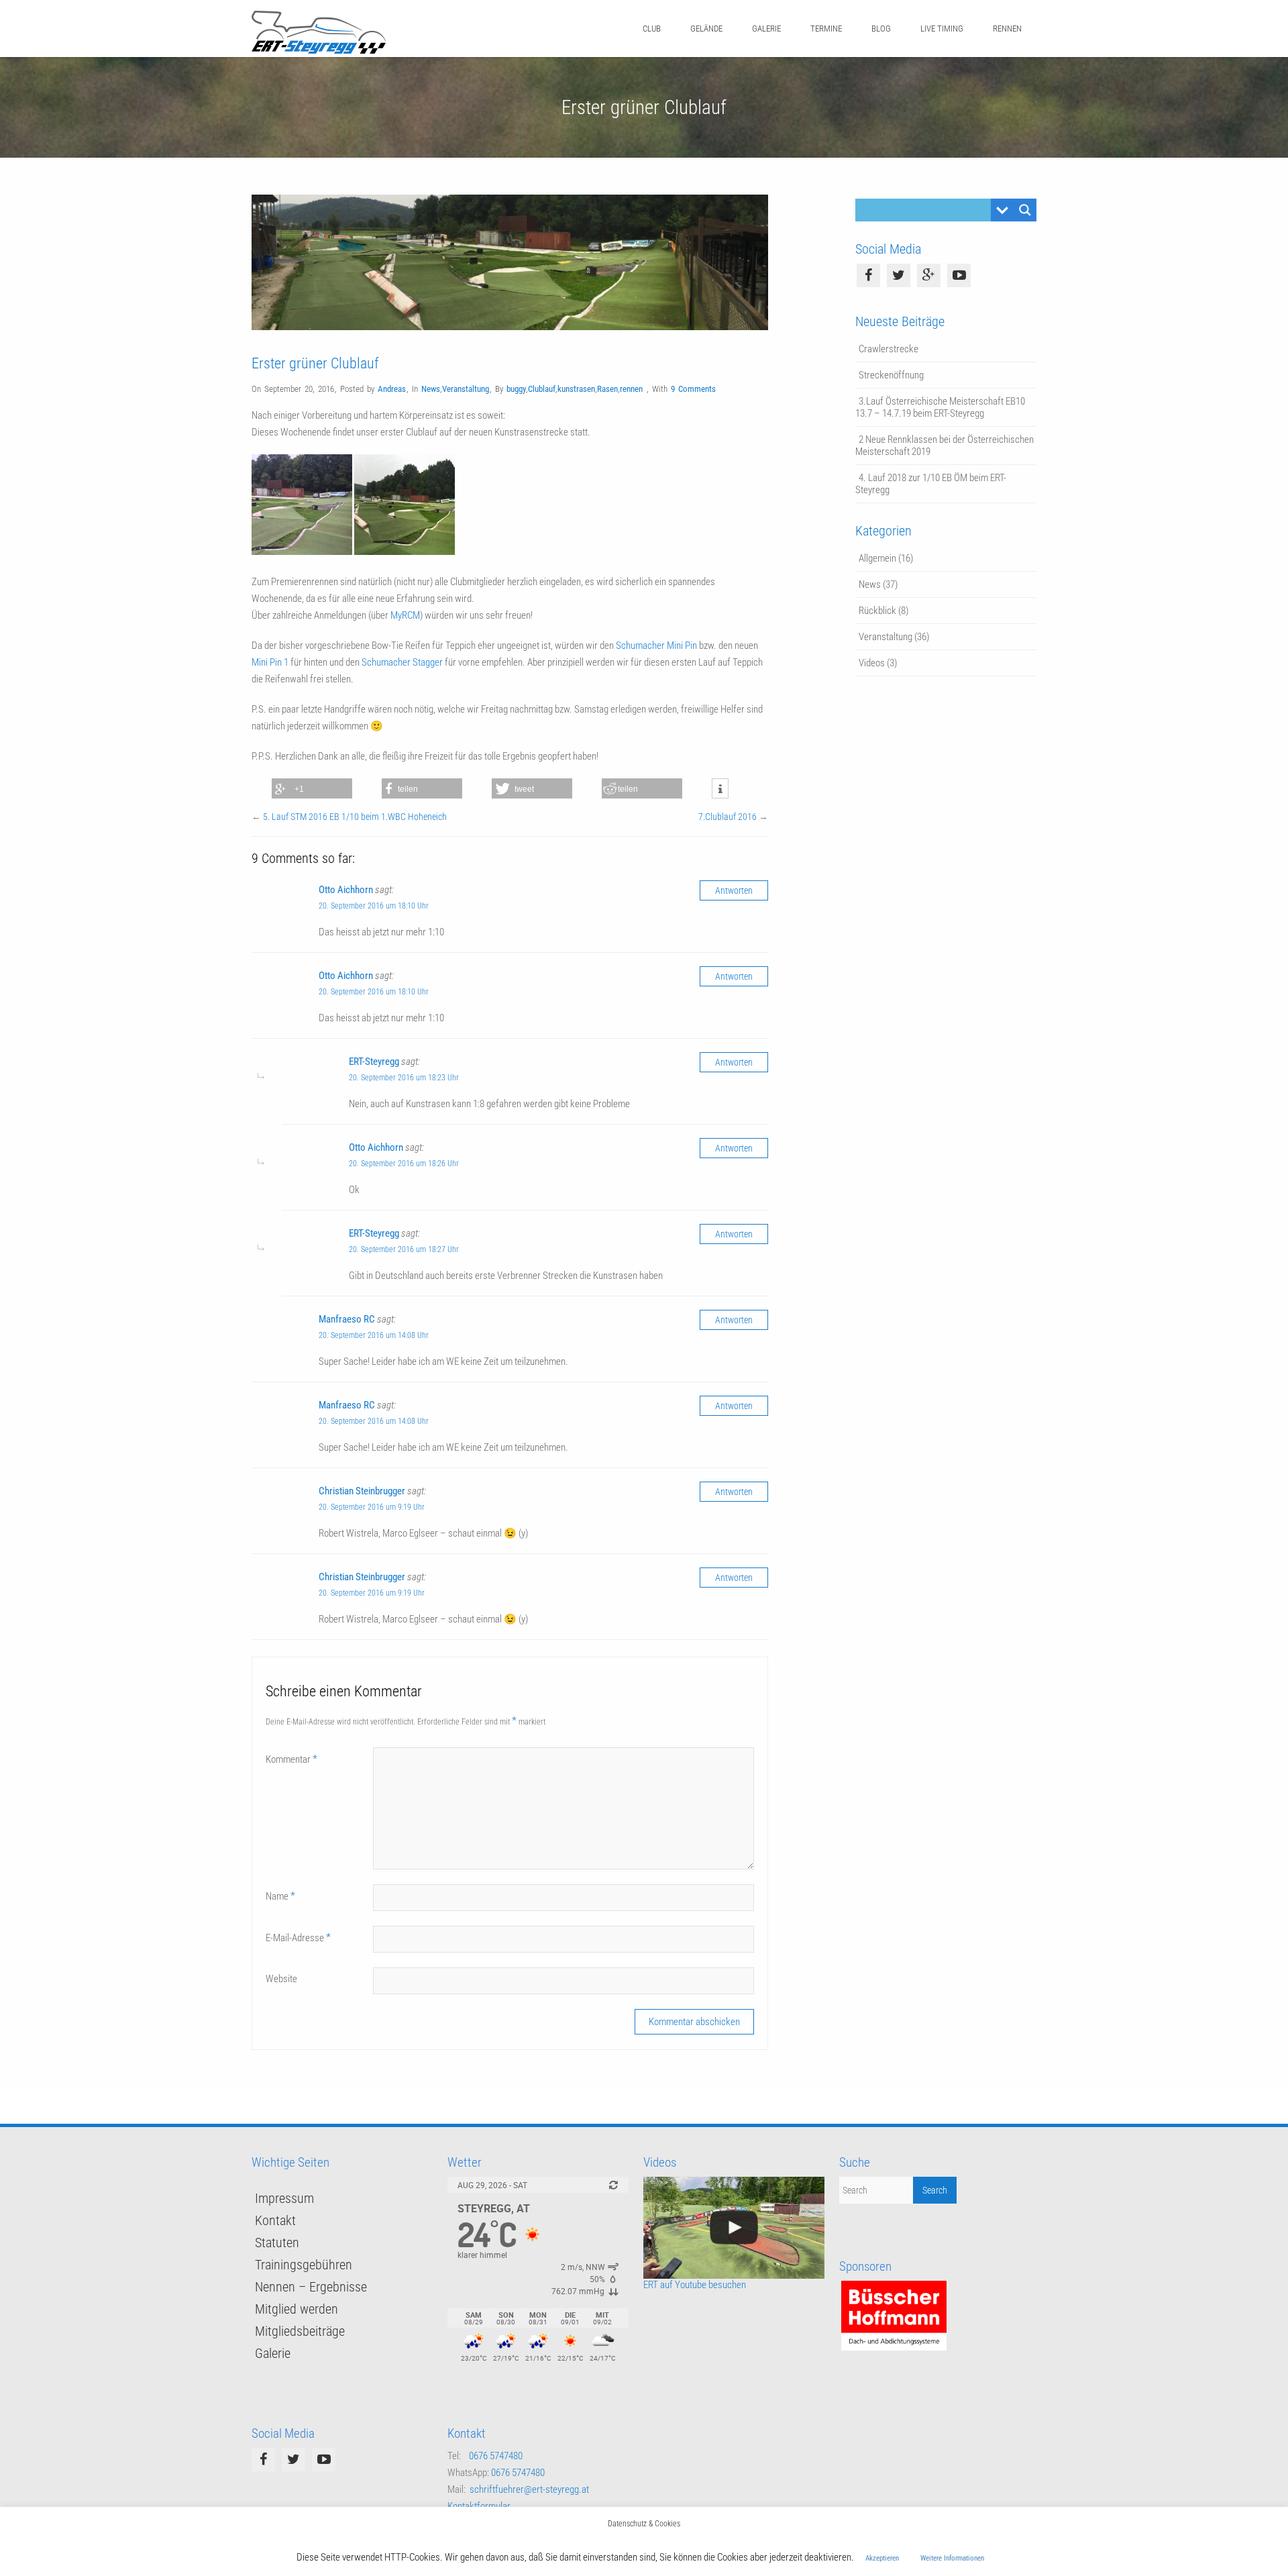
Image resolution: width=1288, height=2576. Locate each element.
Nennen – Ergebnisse (311, 2287)
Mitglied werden (297, 2309)
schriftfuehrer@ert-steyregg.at (529, 2489)
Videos (872, 663)
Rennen (1007, 29)
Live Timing (942, 29)
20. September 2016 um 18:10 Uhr (374, 906)
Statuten (277, 2243)
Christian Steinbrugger (362, 1491)
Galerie (766, 29)
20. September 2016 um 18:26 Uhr (404, 1164)
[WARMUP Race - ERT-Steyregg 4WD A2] (734, 2228)
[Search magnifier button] (1025, 210)
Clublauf (542, 389)
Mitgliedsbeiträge (300, 2331)
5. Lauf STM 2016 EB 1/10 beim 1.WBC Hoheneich (355, 817)
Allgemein (877, 558)
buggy (516, 389)
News (431, 389)
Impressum (284, 2198)
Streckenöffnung (891, 375)
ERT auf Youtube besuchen (695, 2285)
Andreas (392, 389)
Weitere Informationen (952, 2558)
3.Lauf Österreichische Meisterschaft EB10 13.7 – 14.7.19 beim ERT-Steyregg (940, 407)
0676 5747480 (496, 2456)
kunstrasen (576, 389)
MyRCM (405, 615)
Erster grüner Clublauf (315, 363)
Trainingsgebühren (304, 2265)
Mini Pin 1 (270, 662)
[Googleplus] (929, 275)
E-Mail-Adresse (298, 1938)
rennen (631, 389)
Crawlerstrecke (889, 349)
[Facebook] (868, 275)
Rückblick (877, 611)
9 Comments (693, 389)
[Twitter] (899, 275)
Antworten (734, 890)
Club (652, 29)
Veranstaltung (466, 389)
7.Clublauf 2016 (728, 817)
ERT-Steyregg (374, 1062)
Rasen (607, 389)
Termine (826, 29)
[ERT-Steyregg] (319, 50)
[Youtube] (959, 275)
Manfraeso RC (347, 1319)
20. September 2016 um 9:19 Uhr (372, 1507)
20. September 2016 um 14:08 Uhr (374, 1335)
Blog (881, 29)
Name (280, 1896)
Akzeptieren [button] (882, 2558)
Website (281, 1979)
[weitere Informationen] (720, 789)
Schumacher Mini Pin (656, 646)
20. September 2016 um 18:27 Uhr (404, 1249)
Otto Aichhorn (346, 890)
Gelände (706, 29)
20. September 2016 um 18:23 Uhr (404, 1078)
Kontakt (275, 2220)
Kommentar (291, 1759)
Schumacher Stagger (402, 662)
